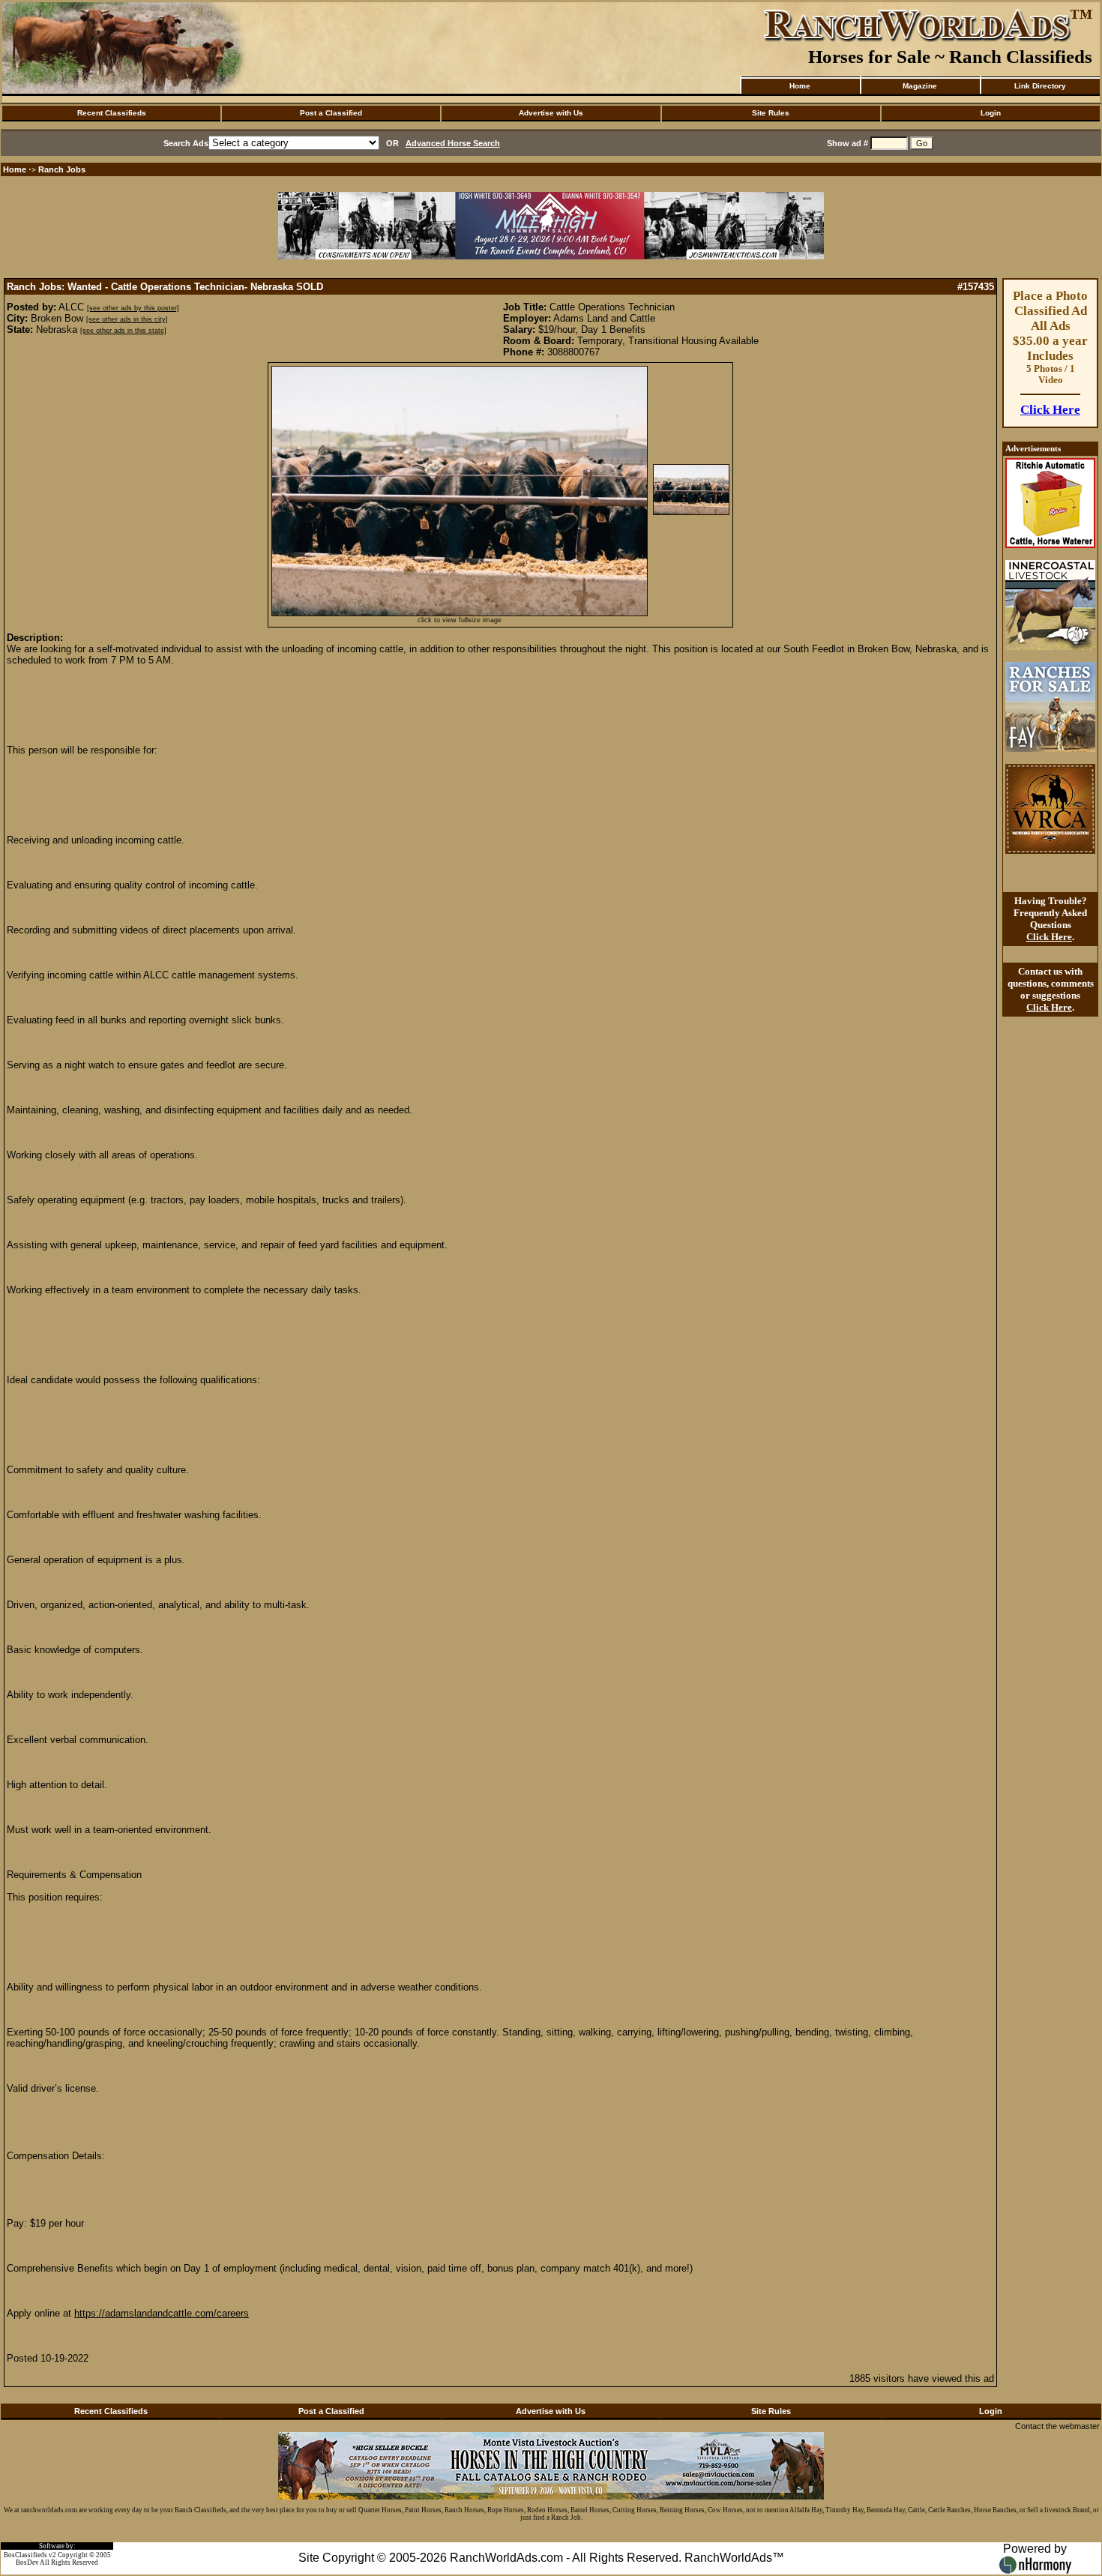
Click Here (1050, 410)
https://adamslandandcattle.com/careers (162, 2313)
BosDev (27, 2563)
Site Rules (771, 113)
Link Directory (1040, 86)
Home (800, 86)
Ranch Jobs (62, 169)
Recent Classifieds (112, 113)
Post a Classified (331, 113)
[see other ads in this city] (127, 319)
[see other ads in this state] (123, 331)
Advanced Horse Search (453, 143)
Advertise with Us (551, 113)
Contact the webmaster (1057, 2426)
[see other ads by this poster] (133, 308)
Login (991, 113)
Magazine (920, 86)
